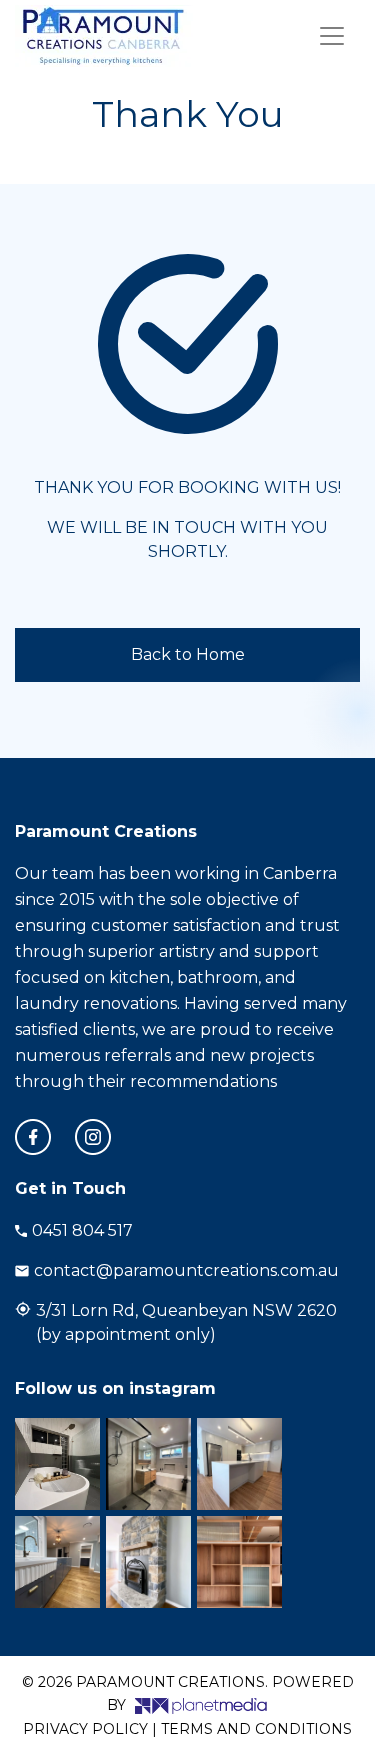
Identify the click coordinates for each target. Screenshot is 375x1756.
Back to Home (188, 654)
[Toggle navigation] (332, 36)
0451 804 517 (82, 1230)
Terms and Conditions (256, 1729)
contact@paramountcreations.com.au (186, 1270)
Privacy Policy (85, 1729)
